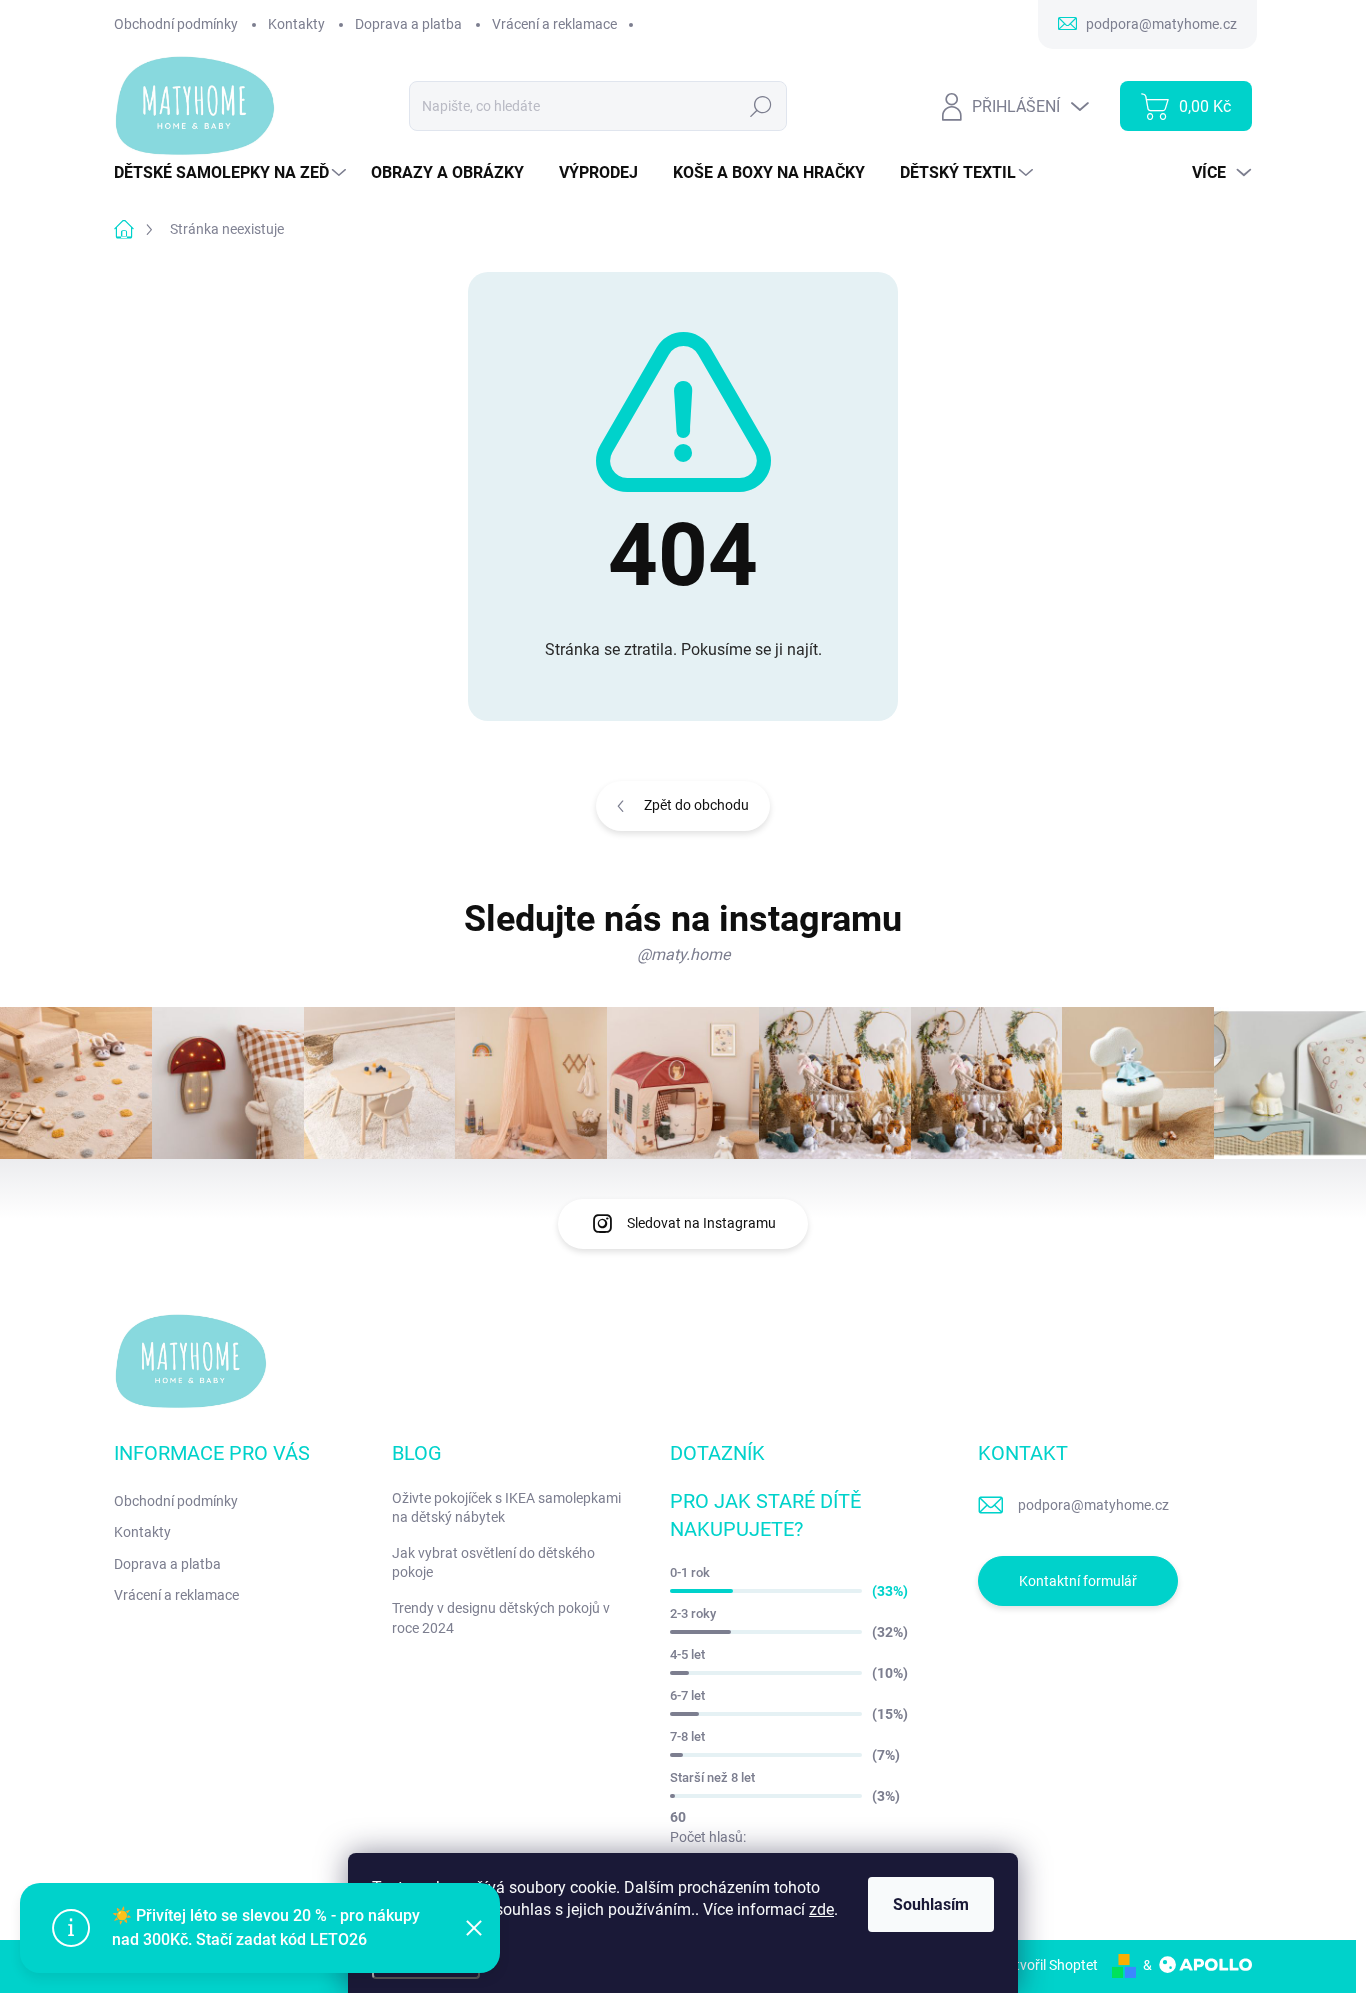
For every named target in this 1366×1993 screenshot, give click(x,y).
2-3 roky (693, 1613)
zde (821, 1909)
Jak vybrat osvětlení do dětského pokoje (493, 1563)
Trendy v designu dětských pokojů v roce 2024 (501, 1618)
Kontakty (296, 24)
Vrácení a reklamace (554, 24)
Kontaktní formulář (1078, 1581)
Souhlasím (931, 1904)
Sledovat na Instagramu (701, 1223)
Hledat (761, 106)
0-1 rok (690, 1572)
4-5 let (687, 1654)
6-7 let (687, 1695)
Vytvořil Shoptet (1048, 1965)
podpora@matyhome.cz (1093, 1505)
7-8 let (687, 1736)
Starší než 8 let (712, 1777)
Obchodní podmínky (176, 24)
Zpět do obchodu (696, 805)
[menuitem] (232, 173)
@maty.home (683, 954)
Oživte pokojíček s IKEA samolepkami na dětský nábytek (506, 1508)
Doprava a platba (408, 24)
